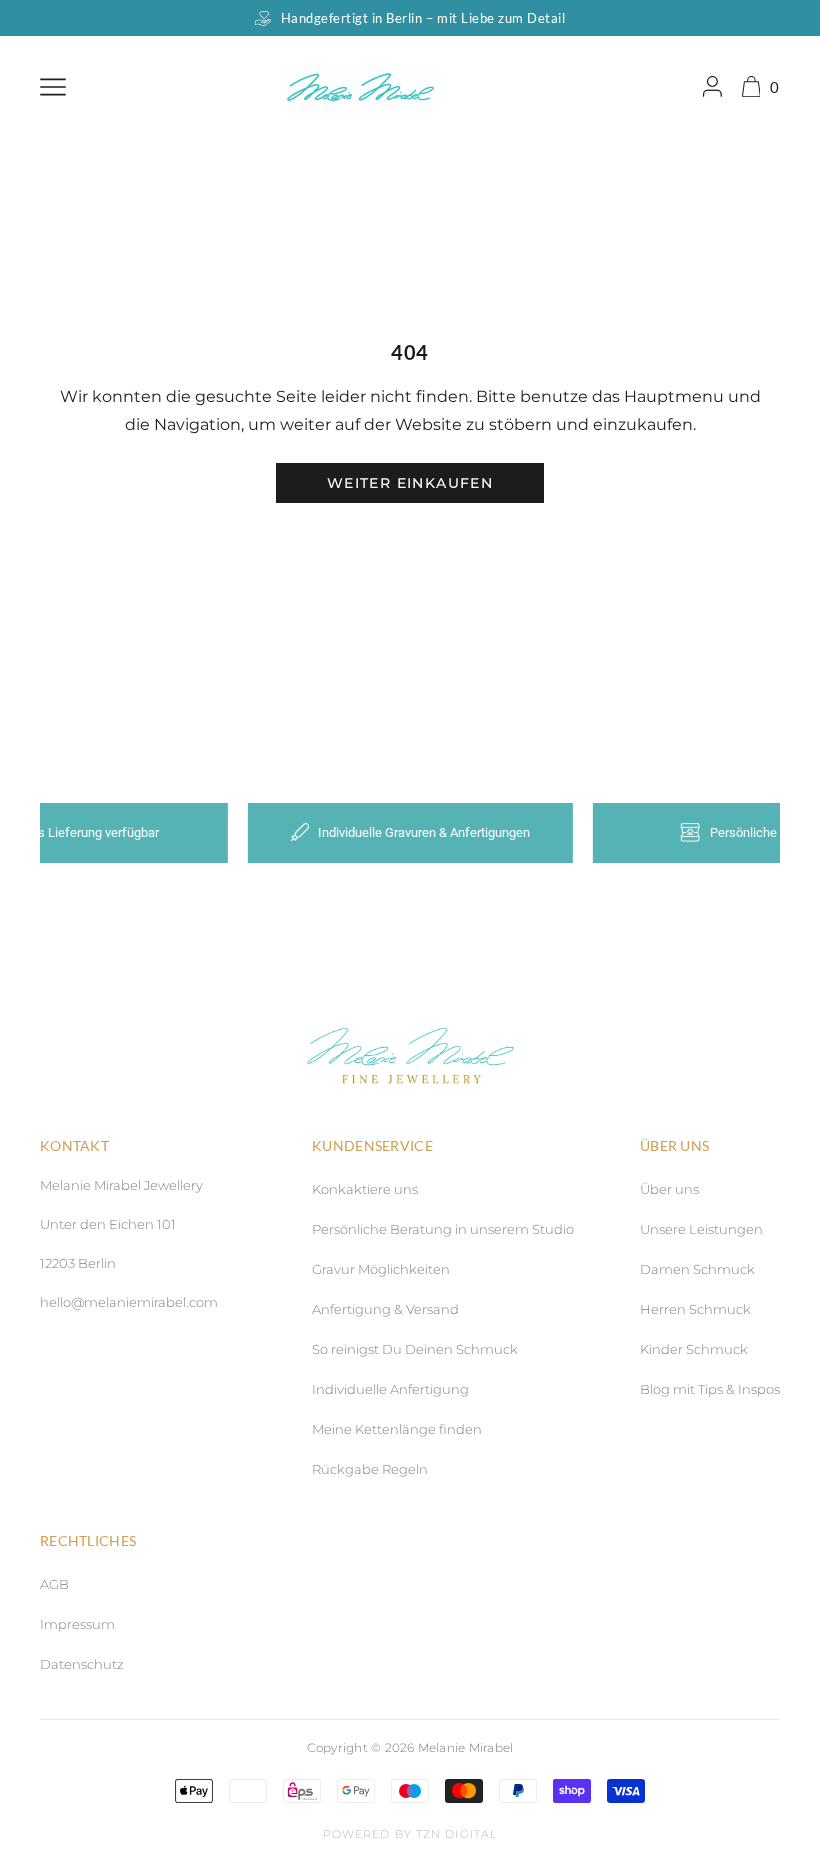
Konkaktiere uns (365, 1189)
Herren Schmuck (695, 1309)
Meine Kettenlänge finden (397, 1429)
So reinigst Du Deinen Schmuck (415, 1349)
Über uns (669, 1189)
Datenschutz (82, 1664)
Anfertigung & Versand (385, 1309)
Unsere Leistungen (701, 1229)
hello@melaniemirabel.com (129, 1302)
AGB (54, 1584)
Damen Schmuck (697, 1269)
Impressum (77, 1624)
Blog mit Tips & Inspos (710, 1389)
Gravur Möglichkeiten (381, 1269)
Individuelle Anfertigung (390, 1389)
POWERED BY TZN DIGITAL (410, 1834)
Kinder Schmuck (694, 1349)
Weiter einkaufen (410, 483)
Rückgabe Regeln (370, 1469)
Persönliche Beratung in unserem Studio (443, 1229)
